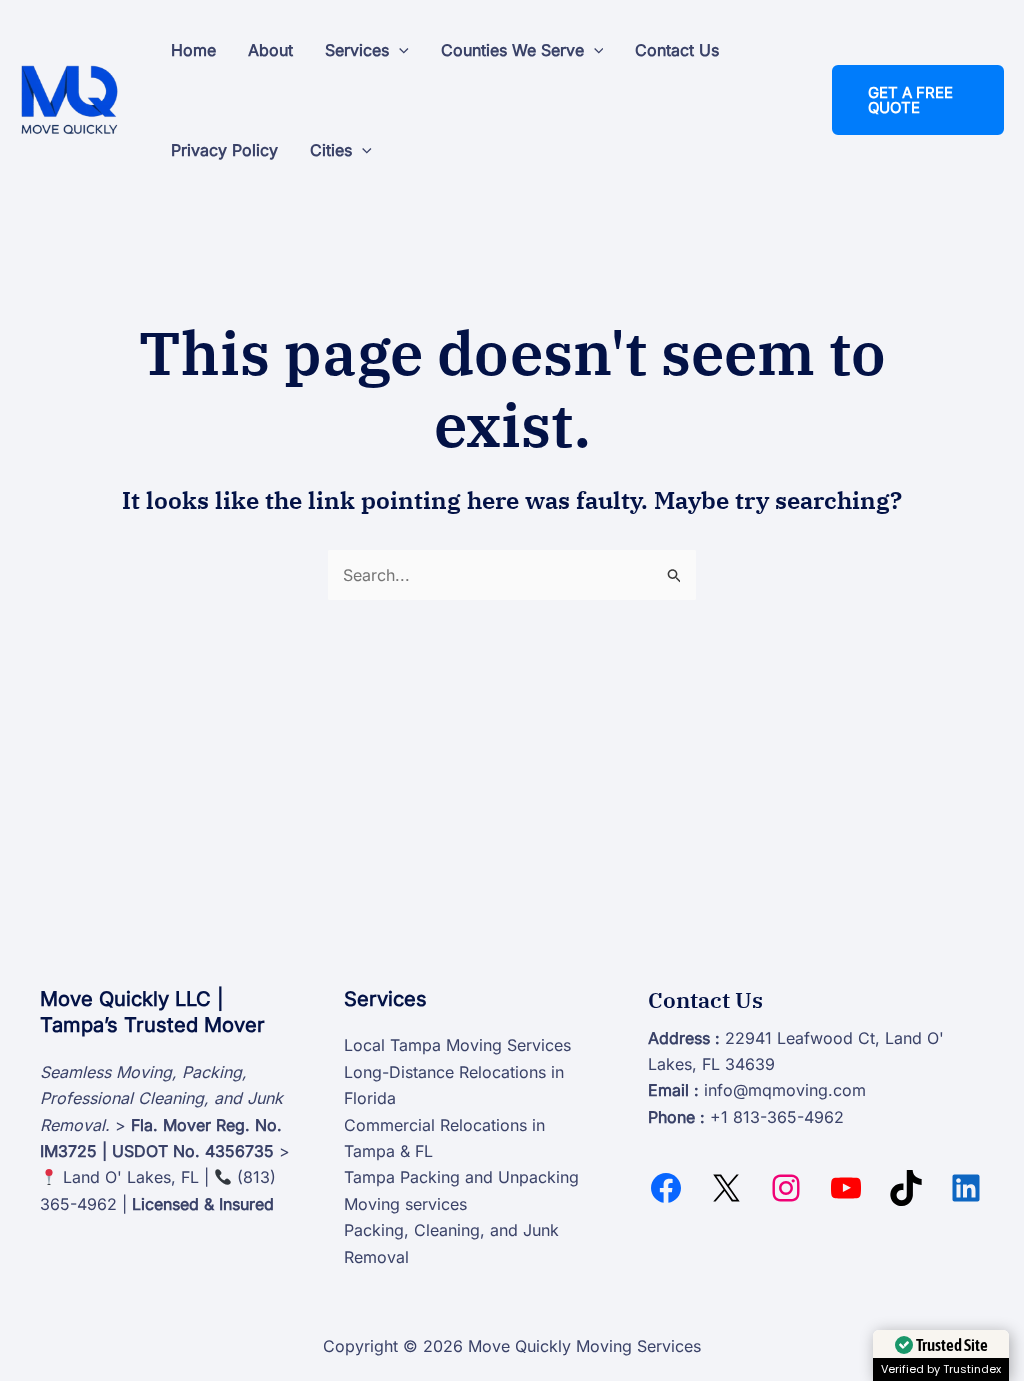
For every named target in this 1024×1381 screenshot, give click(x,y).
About (270, 50)
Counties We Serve (512, 50)
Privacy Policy (224, 150)
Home (193, 50)
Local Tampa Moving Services (457, 1045)
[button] (399, 50)
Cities (331, 150)
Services (357, 50)
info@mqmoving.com (785, 1090)
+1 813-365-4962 (777, 1117)
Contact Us (677, 50)
